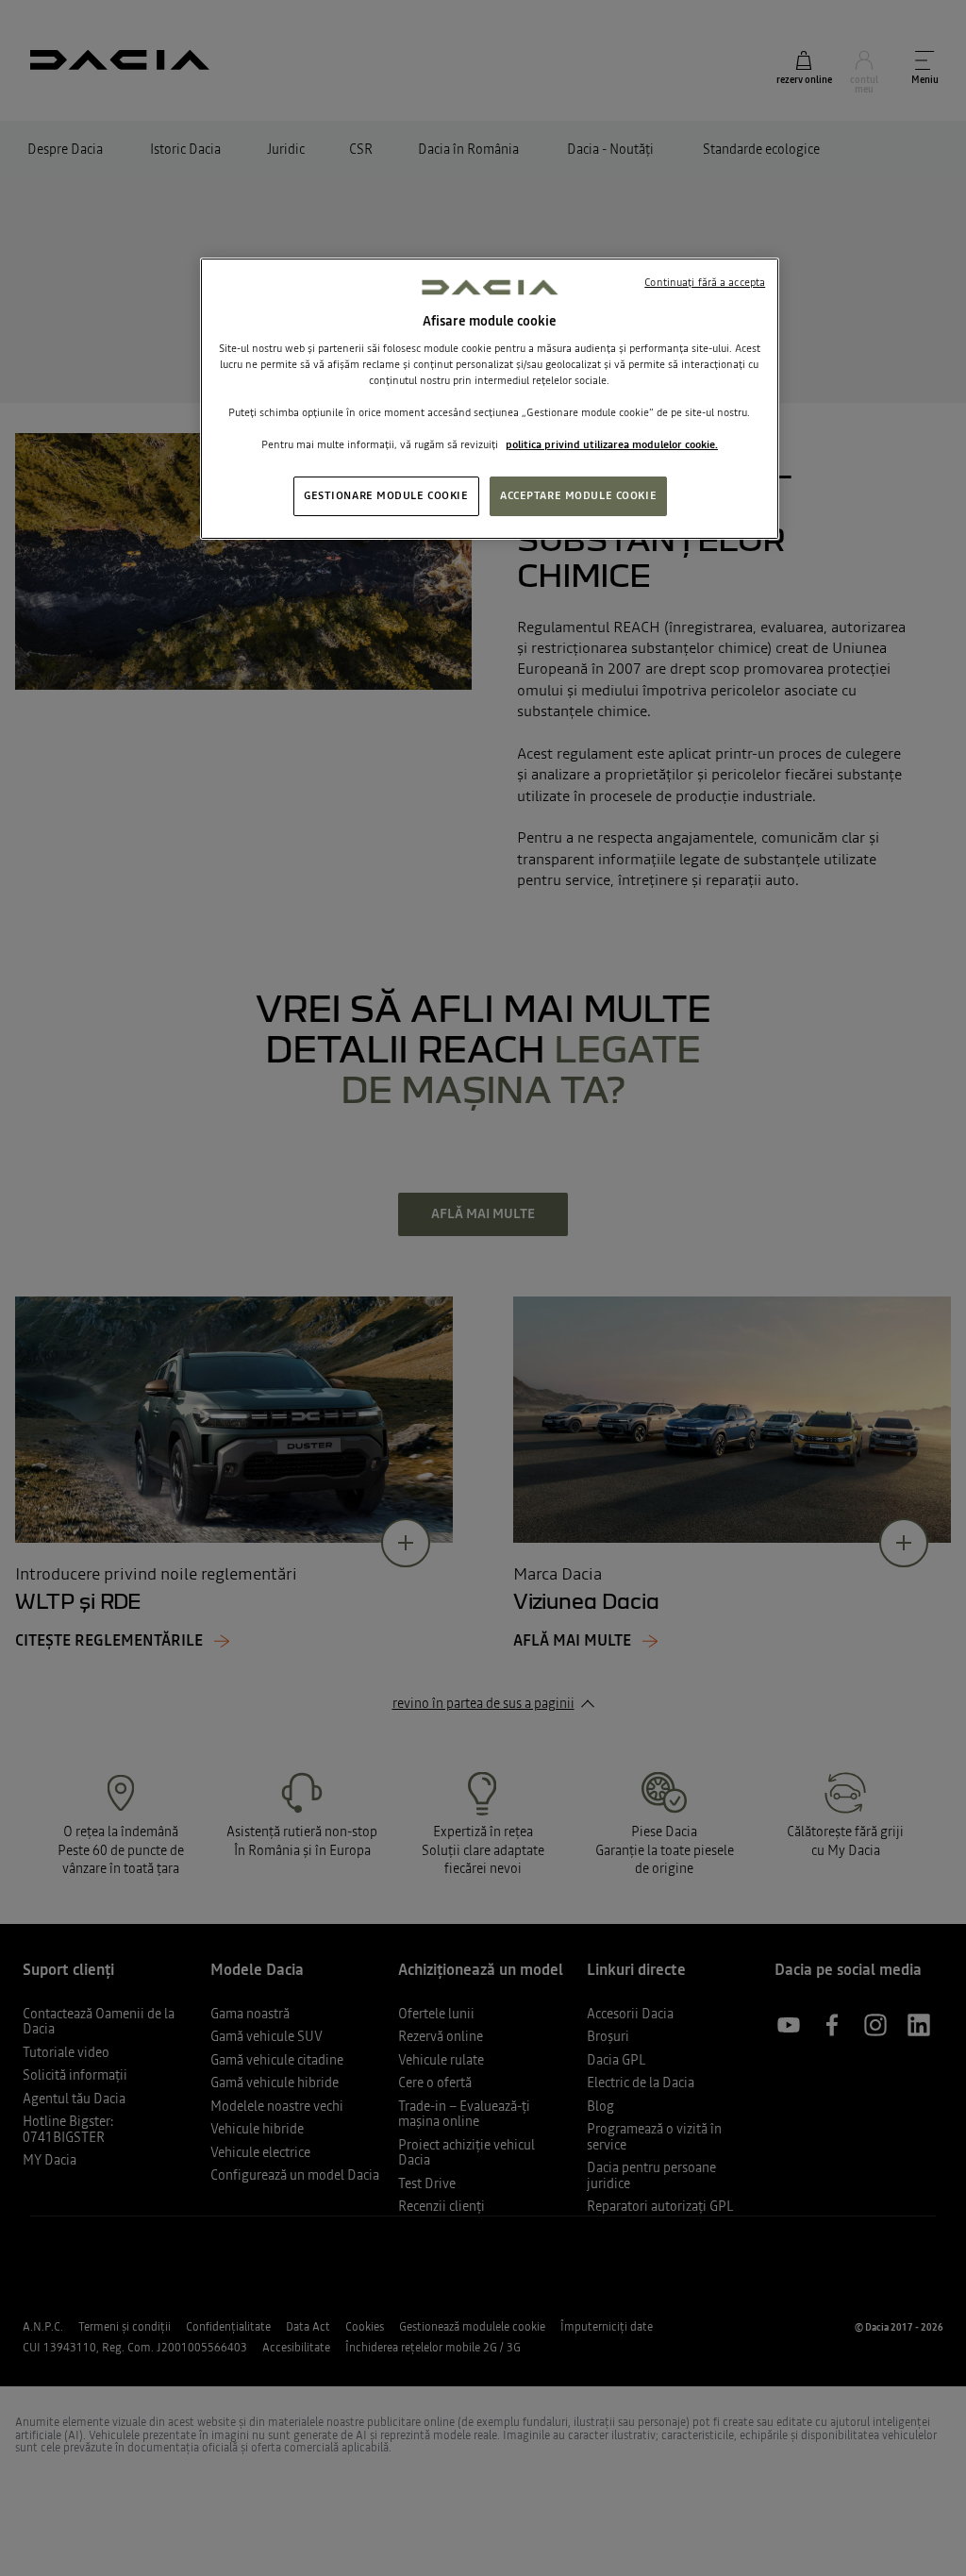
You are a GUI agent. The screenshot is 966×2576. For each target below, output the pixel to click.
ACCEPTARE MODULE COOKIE (578, 495)
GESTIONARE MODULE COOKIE (386, 495)
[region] (490, 399)
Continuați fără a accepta (705, 282)
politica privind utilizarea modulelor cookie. (612, 444)
